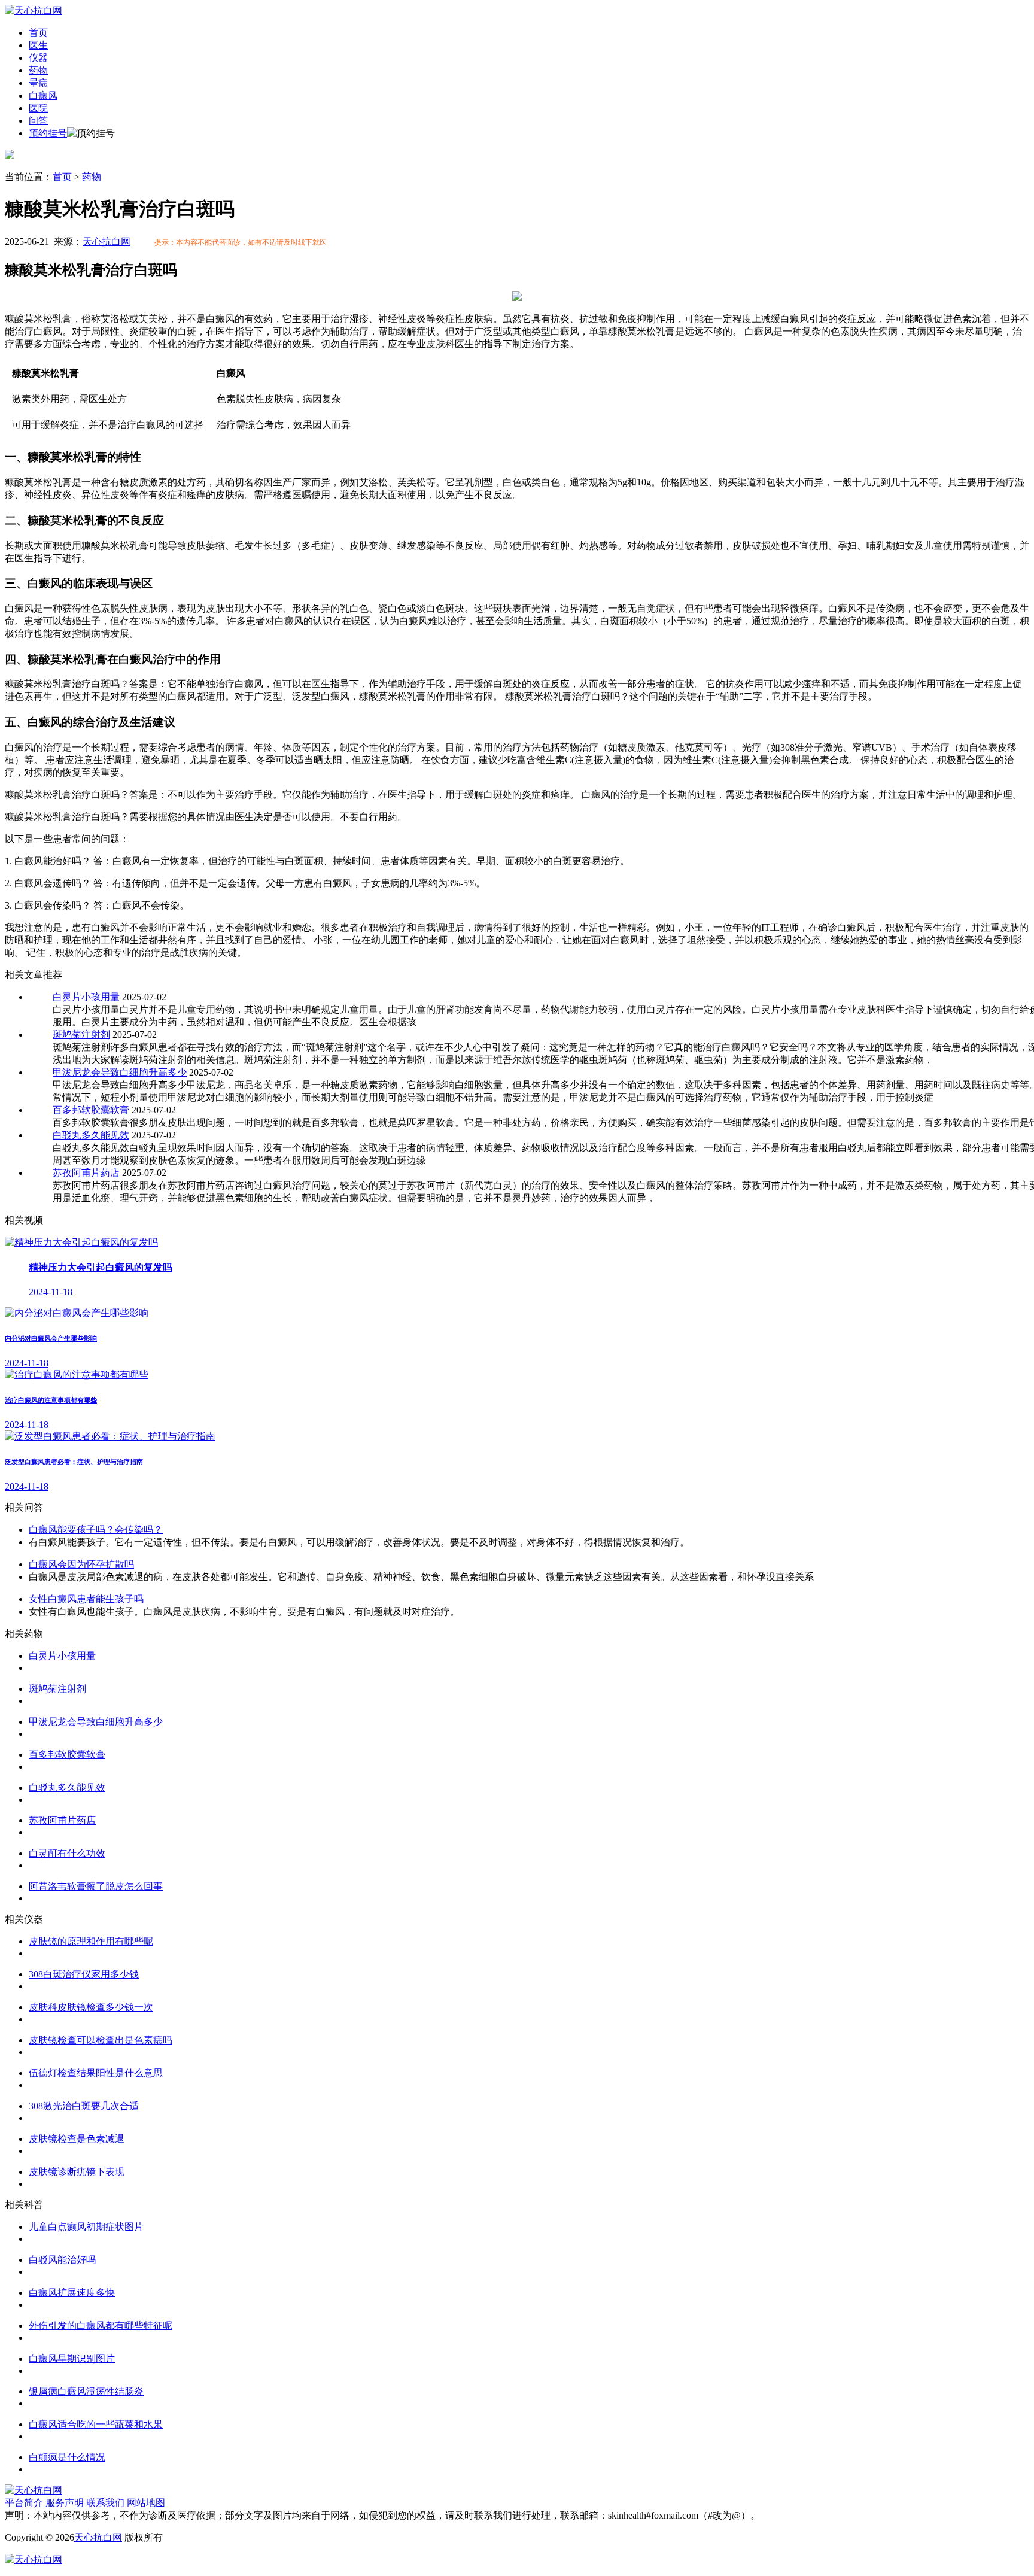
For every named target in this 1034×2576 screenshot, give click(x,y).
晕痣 (38, 83)
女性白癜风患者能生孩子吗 (86, 1599)
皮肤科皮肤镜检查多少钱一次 (91, 2007)
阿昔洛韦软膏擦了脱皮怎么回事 (96, 1886)
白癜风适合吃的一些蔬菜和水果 (96, 2424)
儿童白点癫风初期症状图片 (86, 2227)
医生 (38, 45)
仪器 (38, 58)
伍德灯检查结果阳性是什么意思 (96, 2073)
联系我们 (105, 2503)
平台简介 (24, 2503)
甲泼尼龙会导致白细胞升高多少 (120, 1072)
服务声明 (65, 2503)
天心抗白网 (107, 242)
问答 (38, 121)
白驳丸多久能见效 (91, 1135)
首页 (38, 33)
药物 (38, 70)
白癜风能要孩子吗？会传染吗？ (96, 1529)
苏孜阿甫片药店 (86, 1173)
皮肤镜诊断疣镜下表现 (77, 2172)
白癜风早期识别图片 (72, 2358)
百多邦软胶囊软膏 (91, 1110)
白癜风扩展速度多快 (72, 2293)
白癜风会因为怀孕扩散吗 (81, 1564)
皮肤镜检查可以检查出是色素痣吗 (101, 2040)
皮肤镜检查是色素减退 (77, 2139)
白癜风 (43, 95)
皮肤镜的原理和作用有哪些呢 (91, 1941)
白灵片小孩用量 (86, 997)
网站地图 (146, 2503)
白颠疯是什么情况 (67, 2457)
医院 (38, 108)
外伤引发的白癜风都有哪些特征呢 (101, 2326)
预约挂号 (48, 133)
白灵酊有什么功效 (67, 1853)
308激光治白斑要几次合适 (84, 2106)
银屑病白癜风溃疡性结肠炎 (86, 2391)
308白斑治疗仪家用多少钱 (84, 1974)
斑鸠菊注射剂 (81, 1035)
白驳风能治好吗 (62, 2260)
